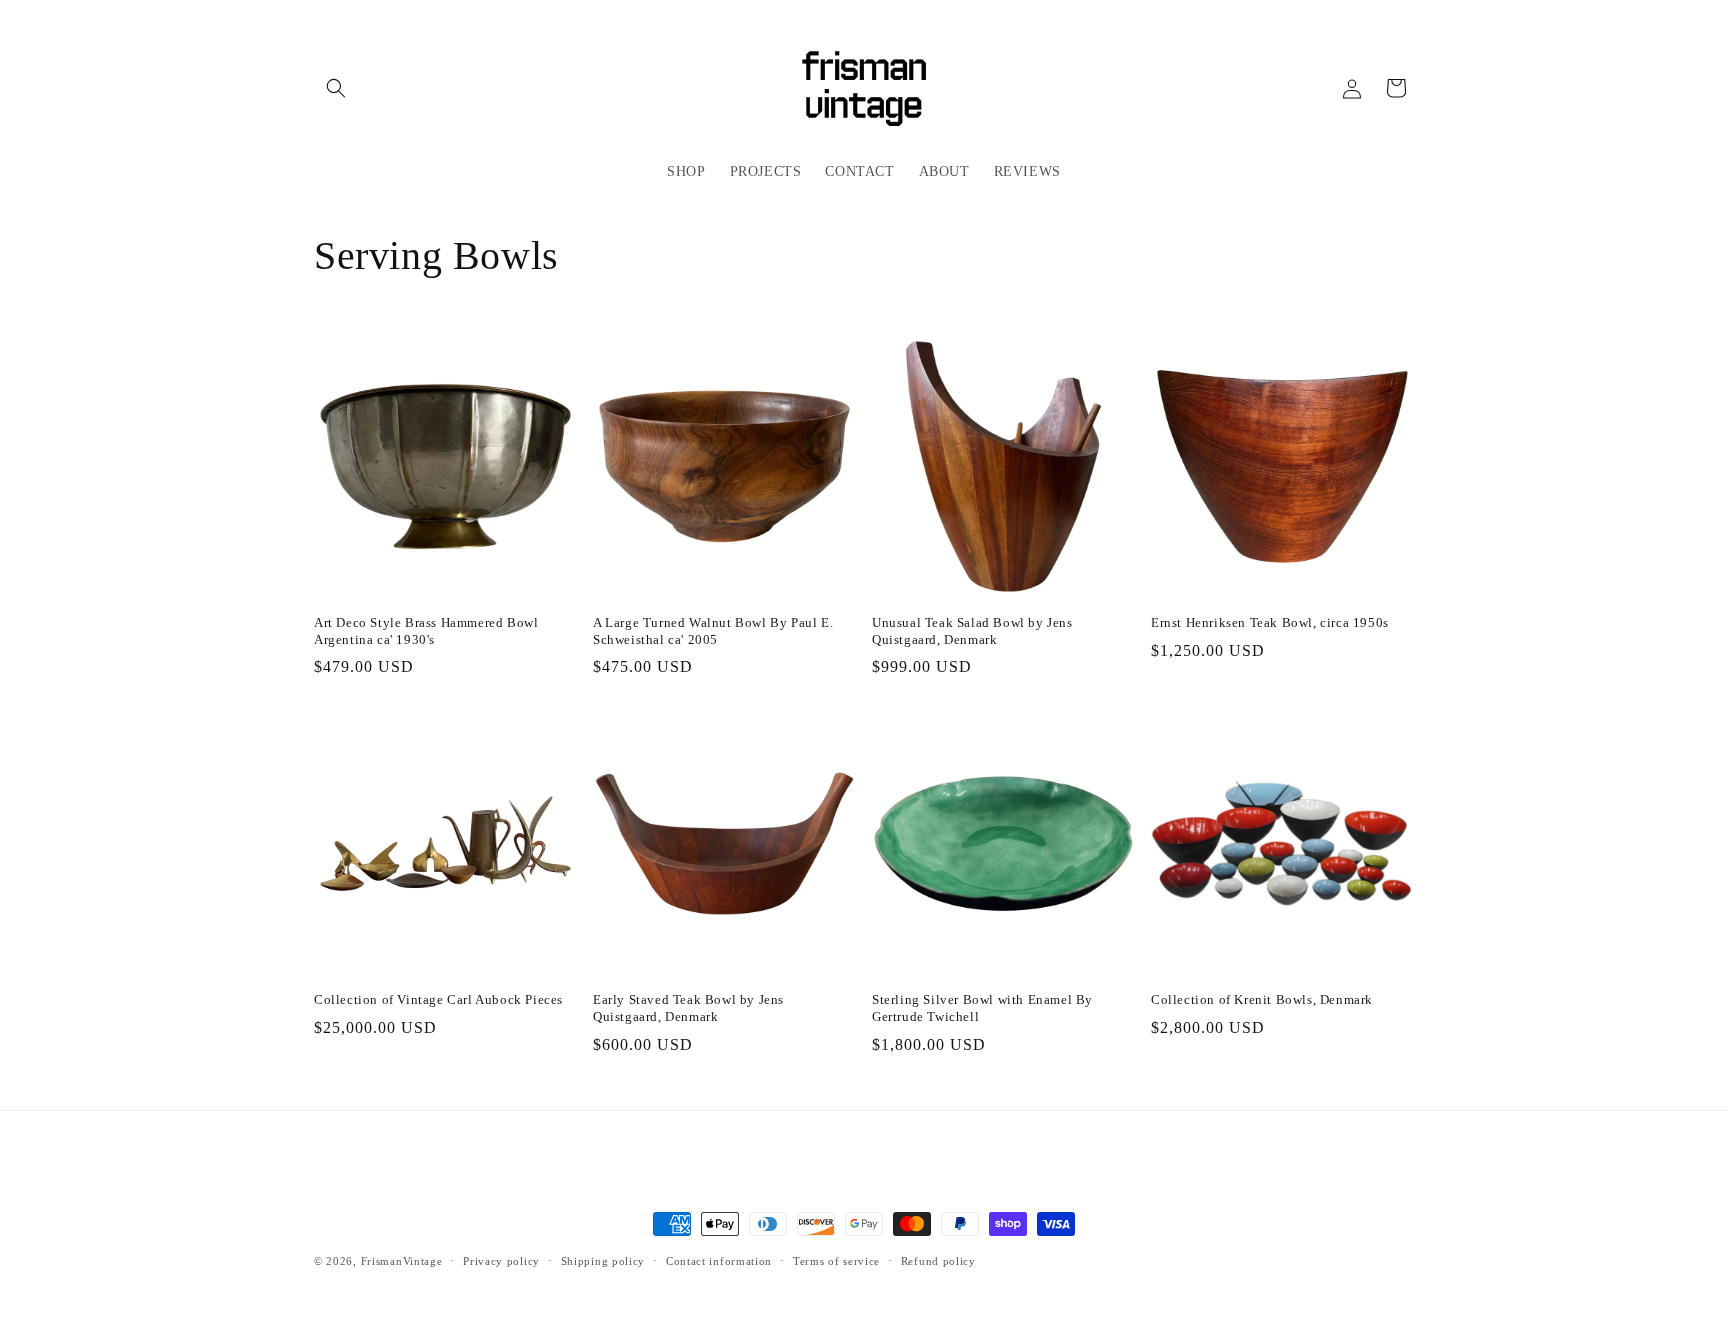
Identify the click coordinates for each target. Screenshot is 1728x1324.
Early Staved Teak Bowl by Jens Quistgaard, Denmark (688, 1008)
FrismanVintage (402, 1261)
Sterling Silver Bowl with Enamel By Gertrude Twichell (982, 1008)
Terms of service (836, 1261)
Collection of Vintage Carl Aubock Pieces (438, 999)
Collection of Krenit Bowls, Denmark (1262, 999)
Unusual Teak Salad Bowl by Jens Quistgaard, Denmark (972, 631)
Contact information (719, 1261)
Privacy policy (501, 1261)
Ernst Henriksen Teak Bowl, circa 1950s (1270, 622)
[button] (336, 88)
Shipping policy (603, 1261)
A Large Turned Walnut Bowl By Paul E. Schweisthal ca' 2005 (713, 631)
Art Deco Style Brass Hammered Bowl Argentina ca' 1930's (426, 631)
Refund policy (938, 1261)
